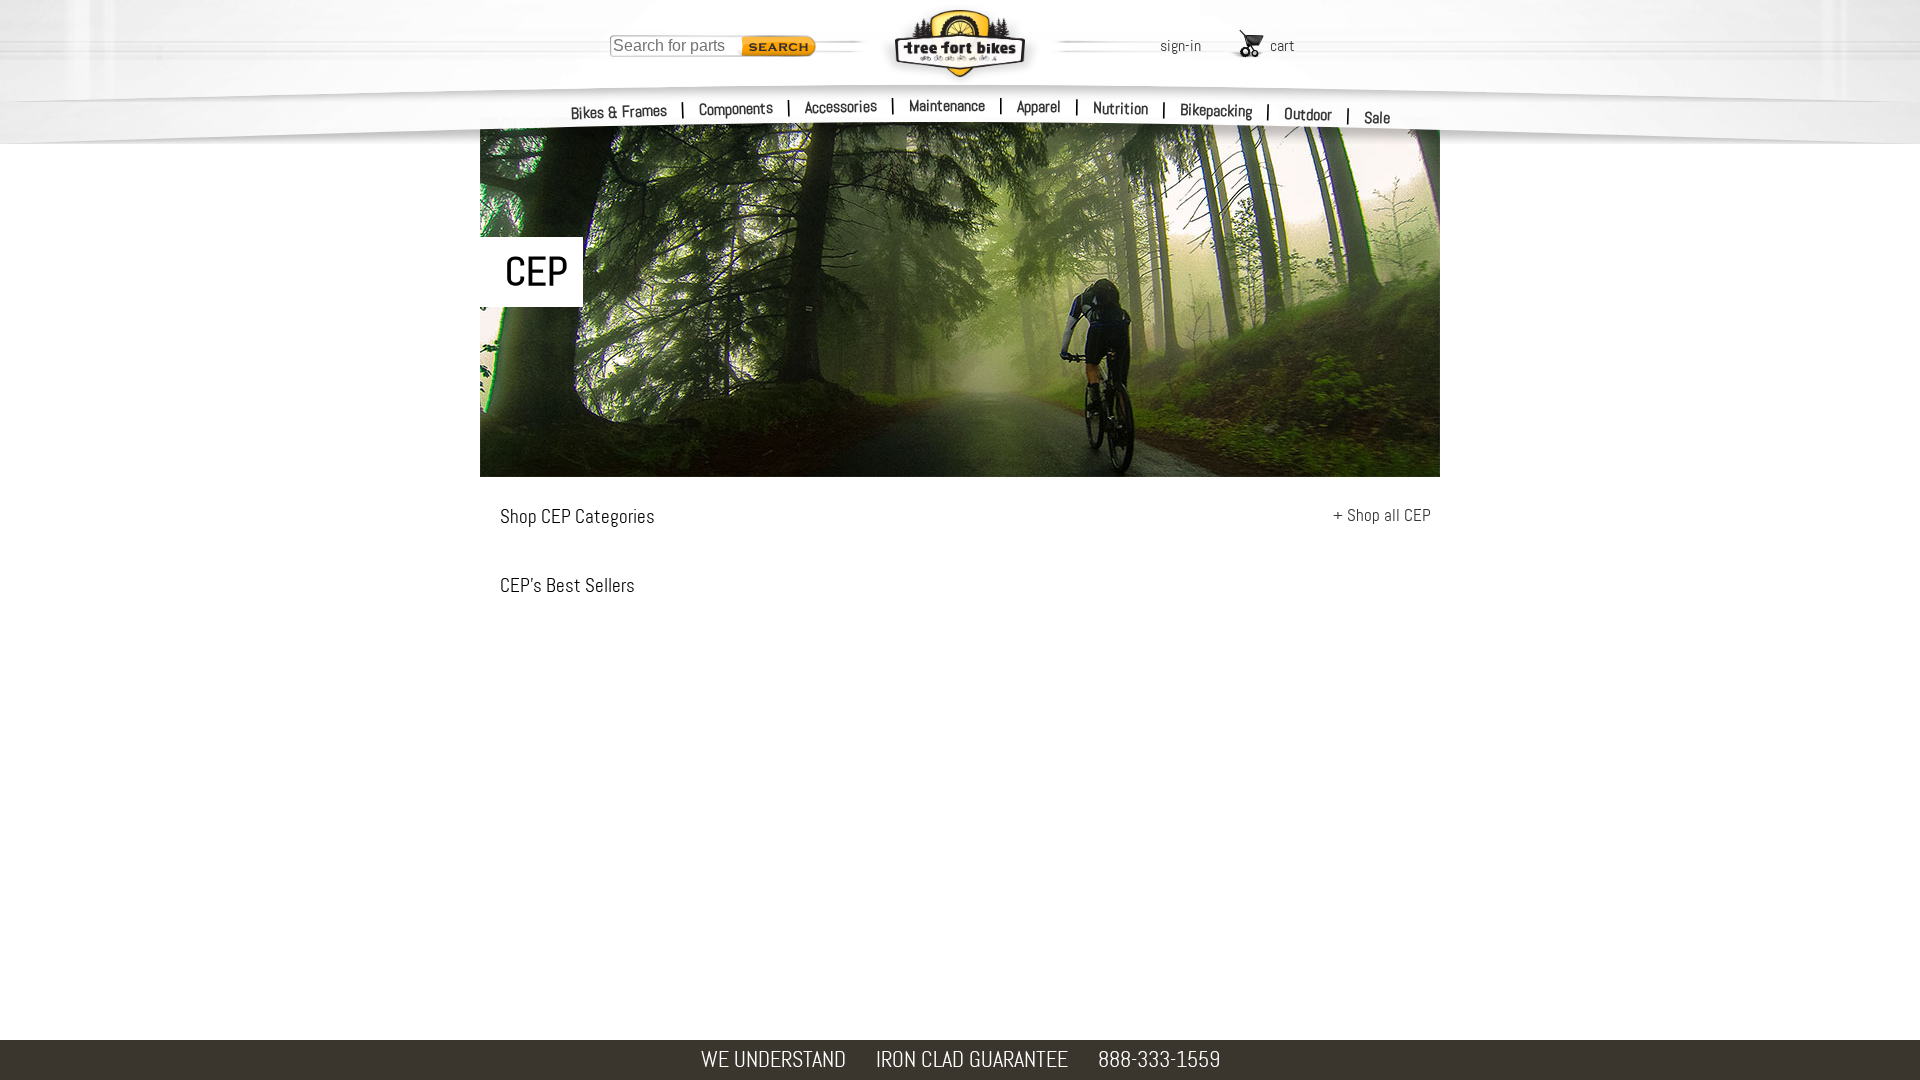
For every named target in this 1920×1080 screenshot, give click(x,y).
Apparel (1039, 106)
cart (1282, 45)
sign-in (1180, 45)
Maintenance (947, 105)
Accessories (841, 106)
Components (736, 108)
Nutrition (1120, 108)
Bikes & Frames (619, 112)
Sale (1377, 117)
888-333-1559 (1159, 1059)
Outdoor (1308, 114)
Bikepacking (1216, 110)
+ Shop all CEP (1382, 515)
